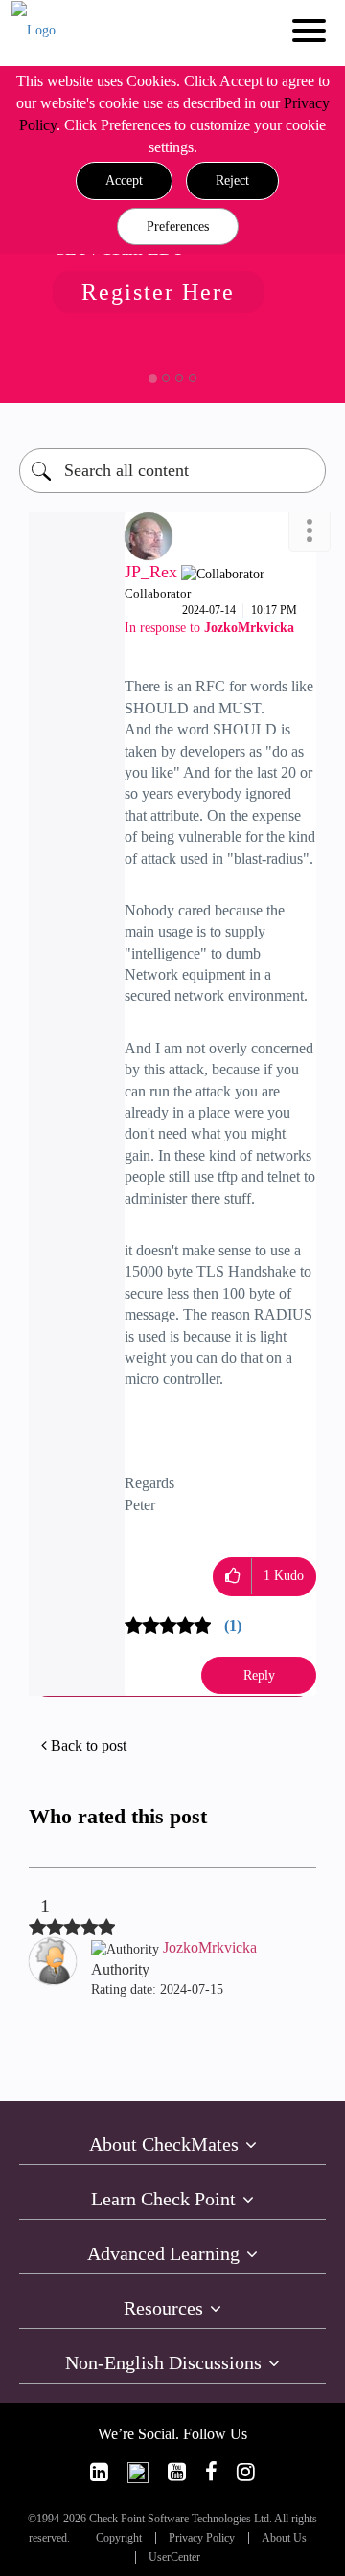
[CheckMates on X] (138, 2472)
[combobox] (172, 471)
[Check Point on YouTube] (177, 2472)
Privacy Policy (202, 2538)
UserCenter (174, 2557)
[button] (124, 181)
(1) (233, 1626)
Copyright (119, 2538)
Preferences (178, 226)
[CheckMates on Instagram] (246, 2472)
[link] (99, 2472)
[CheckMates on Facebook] (211, 2472)
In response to (209, 628)
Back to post (89, 1745)
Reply (259, 1675)
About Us (284, 2538)
